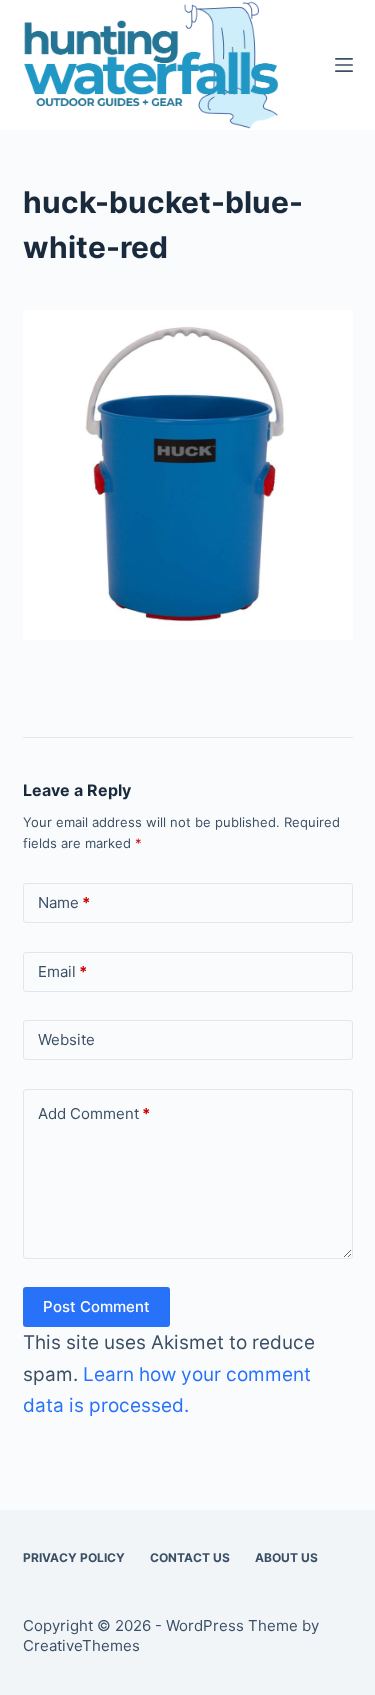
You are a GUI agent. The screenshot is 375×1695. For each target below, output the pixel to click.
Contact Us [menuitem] (190, 1557)
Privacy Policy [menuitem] (74, 1557)
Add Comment (94, 1113)
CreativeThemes (81, 1645)
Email (62, 971)
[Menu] (344, 65)
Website (66, 1039)
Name (64, 902)
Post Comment (96, 1306)
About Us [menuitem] (286, 1557)
